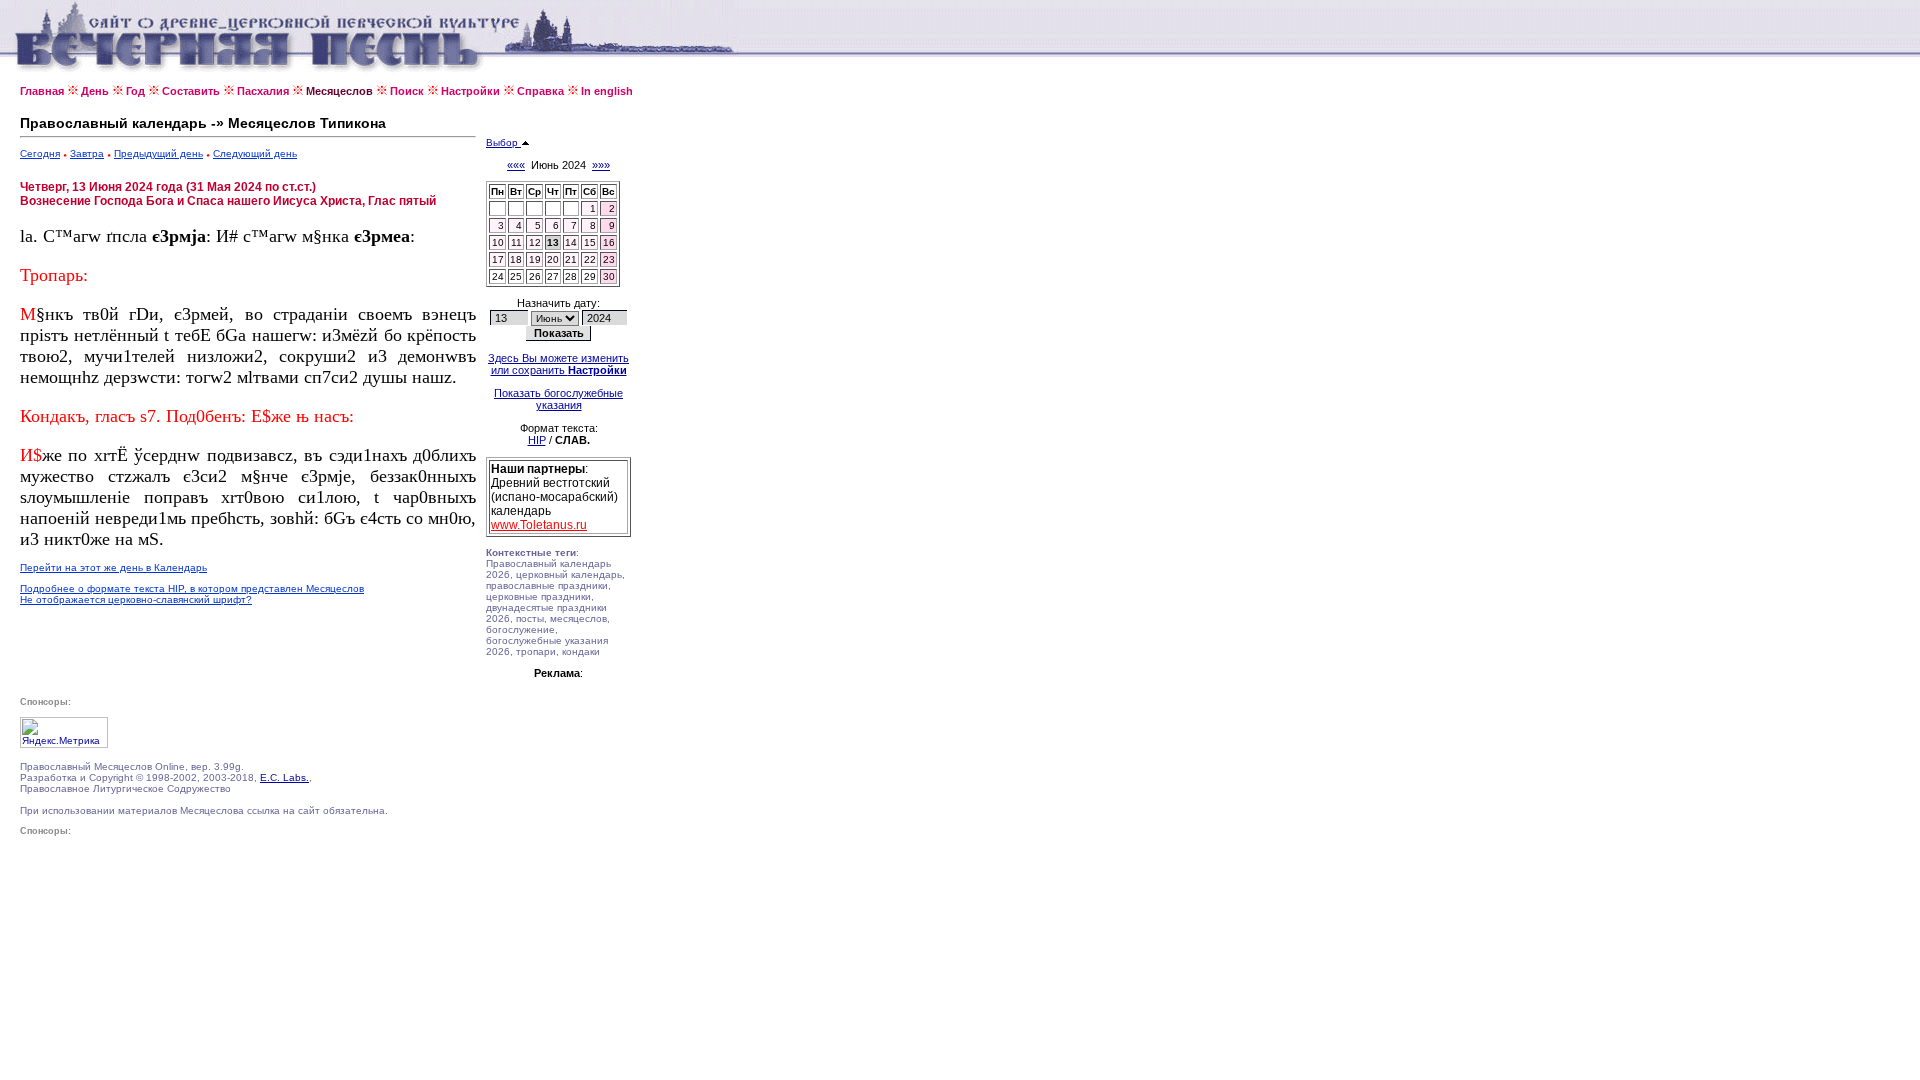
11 (516, 242)
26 (535, 276)
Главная (42, 91)
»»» (601, 165)
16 (609, 242)
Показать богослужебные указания (558, 399)
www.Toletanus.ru (539, 525)
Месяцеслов (339, 91)
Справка (540, 91)
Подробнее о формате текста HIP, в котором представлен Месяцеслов (192, 588)
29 (590, 276)
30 (609, 276)
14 (571, 242)
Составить (191, 91)
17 (498, 259)
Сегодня (40, 153)
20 (553, 259)
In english (607, 91)
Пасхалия (263, 91)
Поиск (407, 91)
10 (498, 242)
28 (571, 276)
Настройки (470, 91)
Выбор (503, 142)
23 (609, 259)
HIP (537, 440)
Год (135, 91)
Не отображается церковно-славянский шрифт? (136, 599)
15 (590, 242)
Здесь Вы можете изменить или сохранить (558, 364)
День (95, 91)
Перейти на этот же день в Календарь (113, 567)
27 (553, 276)
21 (571, 259)
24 (498, 276)
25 (516, 276)
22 (590, 259)
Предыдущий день (158, 153)
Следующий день (255, 153)
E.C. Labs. (284, 777)
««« (516, 165)
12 (535, 242)
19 (535, 259)
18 (516, 259)
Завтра (87, 153)
